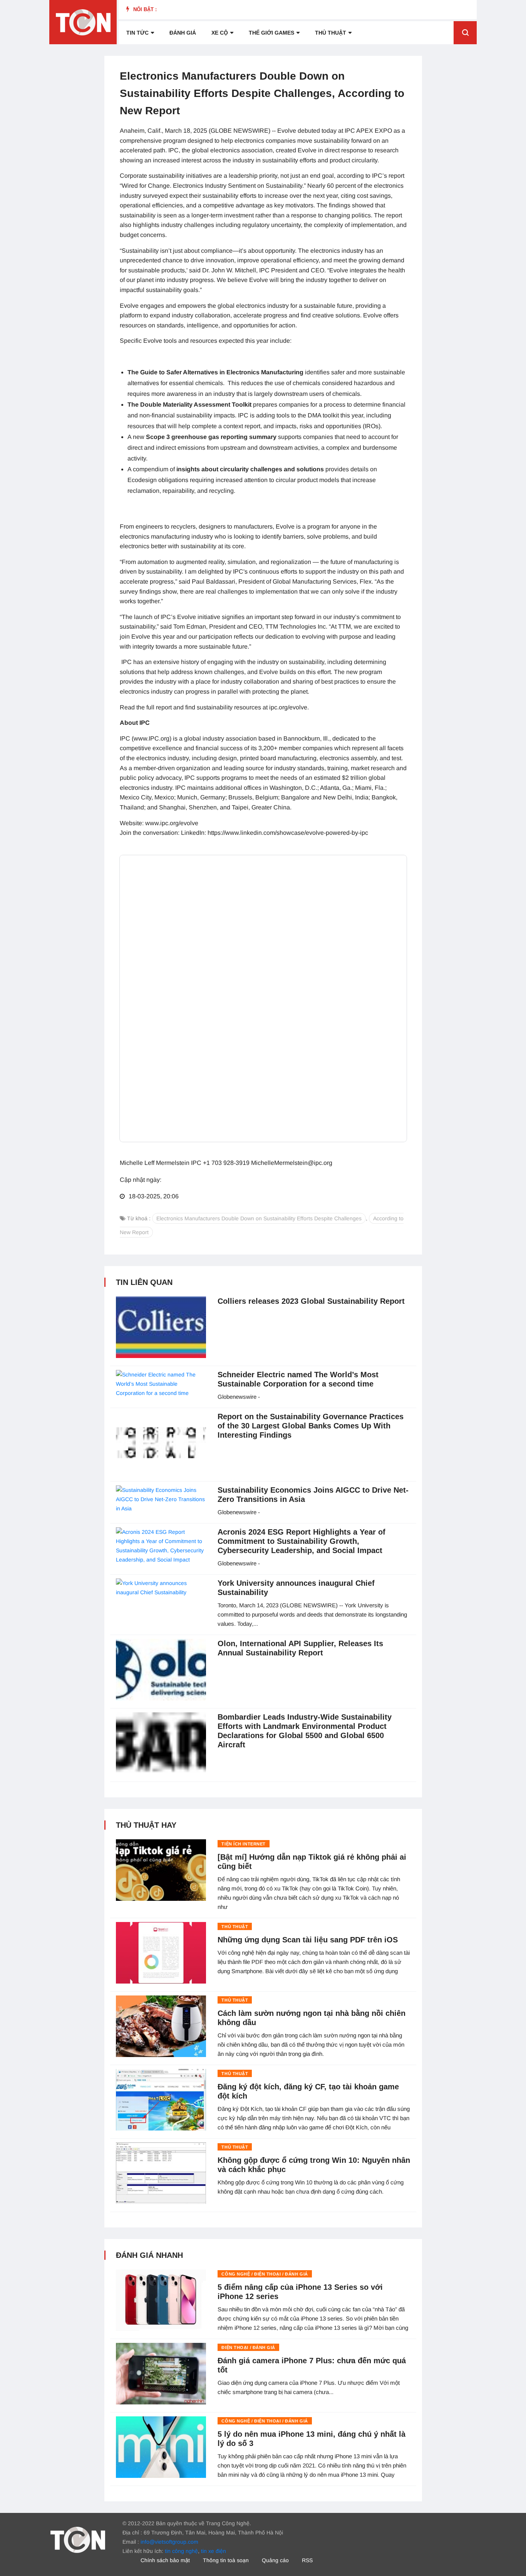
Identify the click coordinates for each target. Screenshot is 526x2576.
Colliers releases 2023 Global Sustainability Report (311, 1301)
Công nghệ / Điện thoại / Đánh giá (265, 2274)
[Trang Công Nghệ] (78, 2539)
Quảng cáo (275, 2560)
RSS (307, 2560)
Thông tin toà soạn (226, 2560)
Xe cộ (220, 33)
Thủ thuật (331, 33)
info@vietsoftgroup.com (169, 2542)
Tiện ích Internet (243, 1844)
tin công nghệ (181, 2551)
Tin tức (137, 33)
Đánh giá (183, 33)
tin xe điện (214, 2551)
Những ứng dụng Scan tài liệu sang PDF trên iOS (308, 1940)
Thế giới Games (271, 33)
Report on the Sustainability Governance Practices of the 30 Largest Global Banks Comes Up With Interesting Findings (311, 1426)
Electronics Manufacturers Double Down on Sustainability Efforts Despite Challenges (259, 1218)
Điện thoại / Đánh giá (248, 2347)
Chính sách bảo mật (165, 2560)
